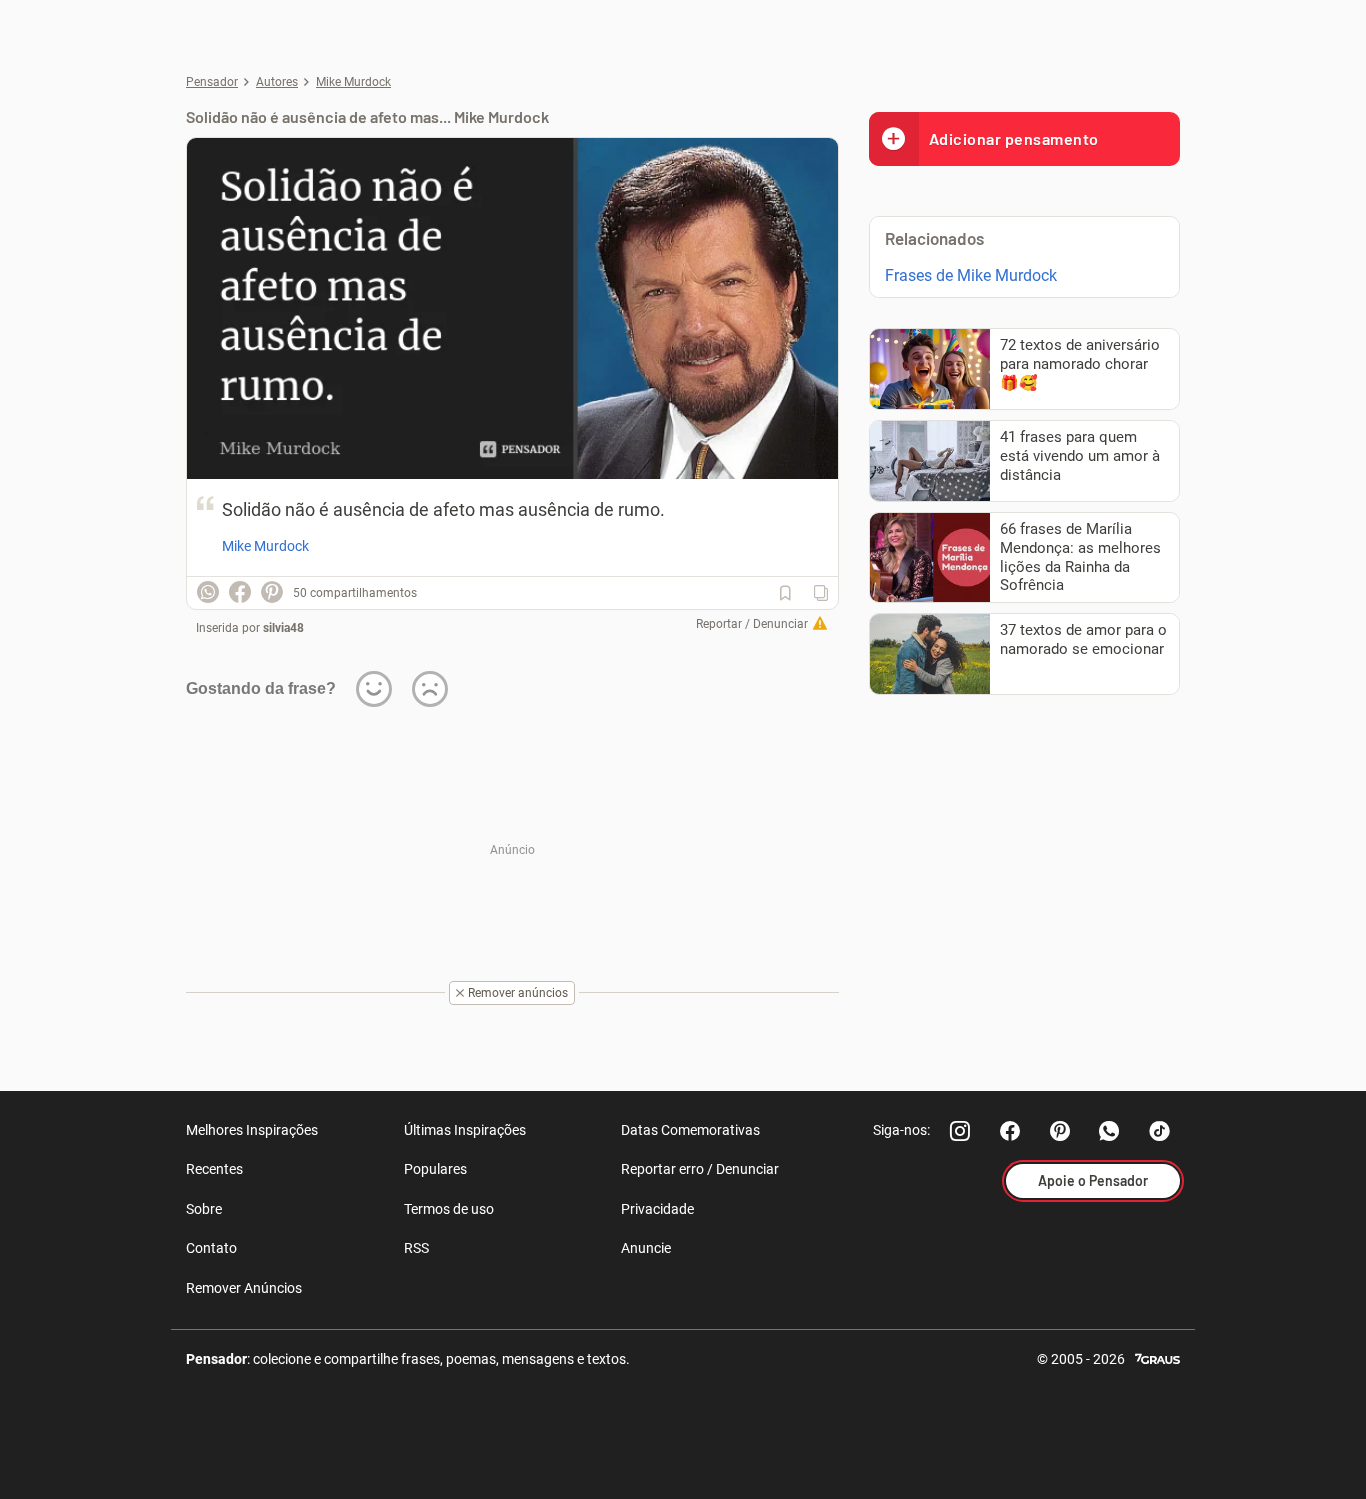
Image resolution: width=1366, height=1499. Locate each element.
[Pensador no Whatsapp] (1110, 1131)
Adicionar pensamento (1014, 138)
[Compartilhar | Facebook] (240, 592)
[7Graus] (1157, 1357)
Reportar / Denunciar (752, 624)
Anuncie (646, 1248)
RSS (416, 1248)
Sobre (204, 1209)
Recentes (214, 1169)
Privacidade (657, 1209)
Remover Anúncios (244, 1288)
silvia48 (283, 628)
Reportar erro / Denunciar (700, 1169)
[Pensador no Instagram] (960, 1131)
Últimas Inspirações (465, 1130)
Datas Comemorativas (690, 1130)
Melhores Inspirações (252, 1130)
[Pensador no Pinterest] (1060, 1131)
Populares (435, 1169)
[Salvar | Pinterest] (272, 592)
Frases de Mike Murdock (971, 275)
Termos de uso (449, 1209)
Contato (211, 1248)
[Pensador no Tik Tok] (1160, 1131)
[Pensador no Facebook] (1010, 1131)
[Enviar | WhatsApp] (208, 592)
